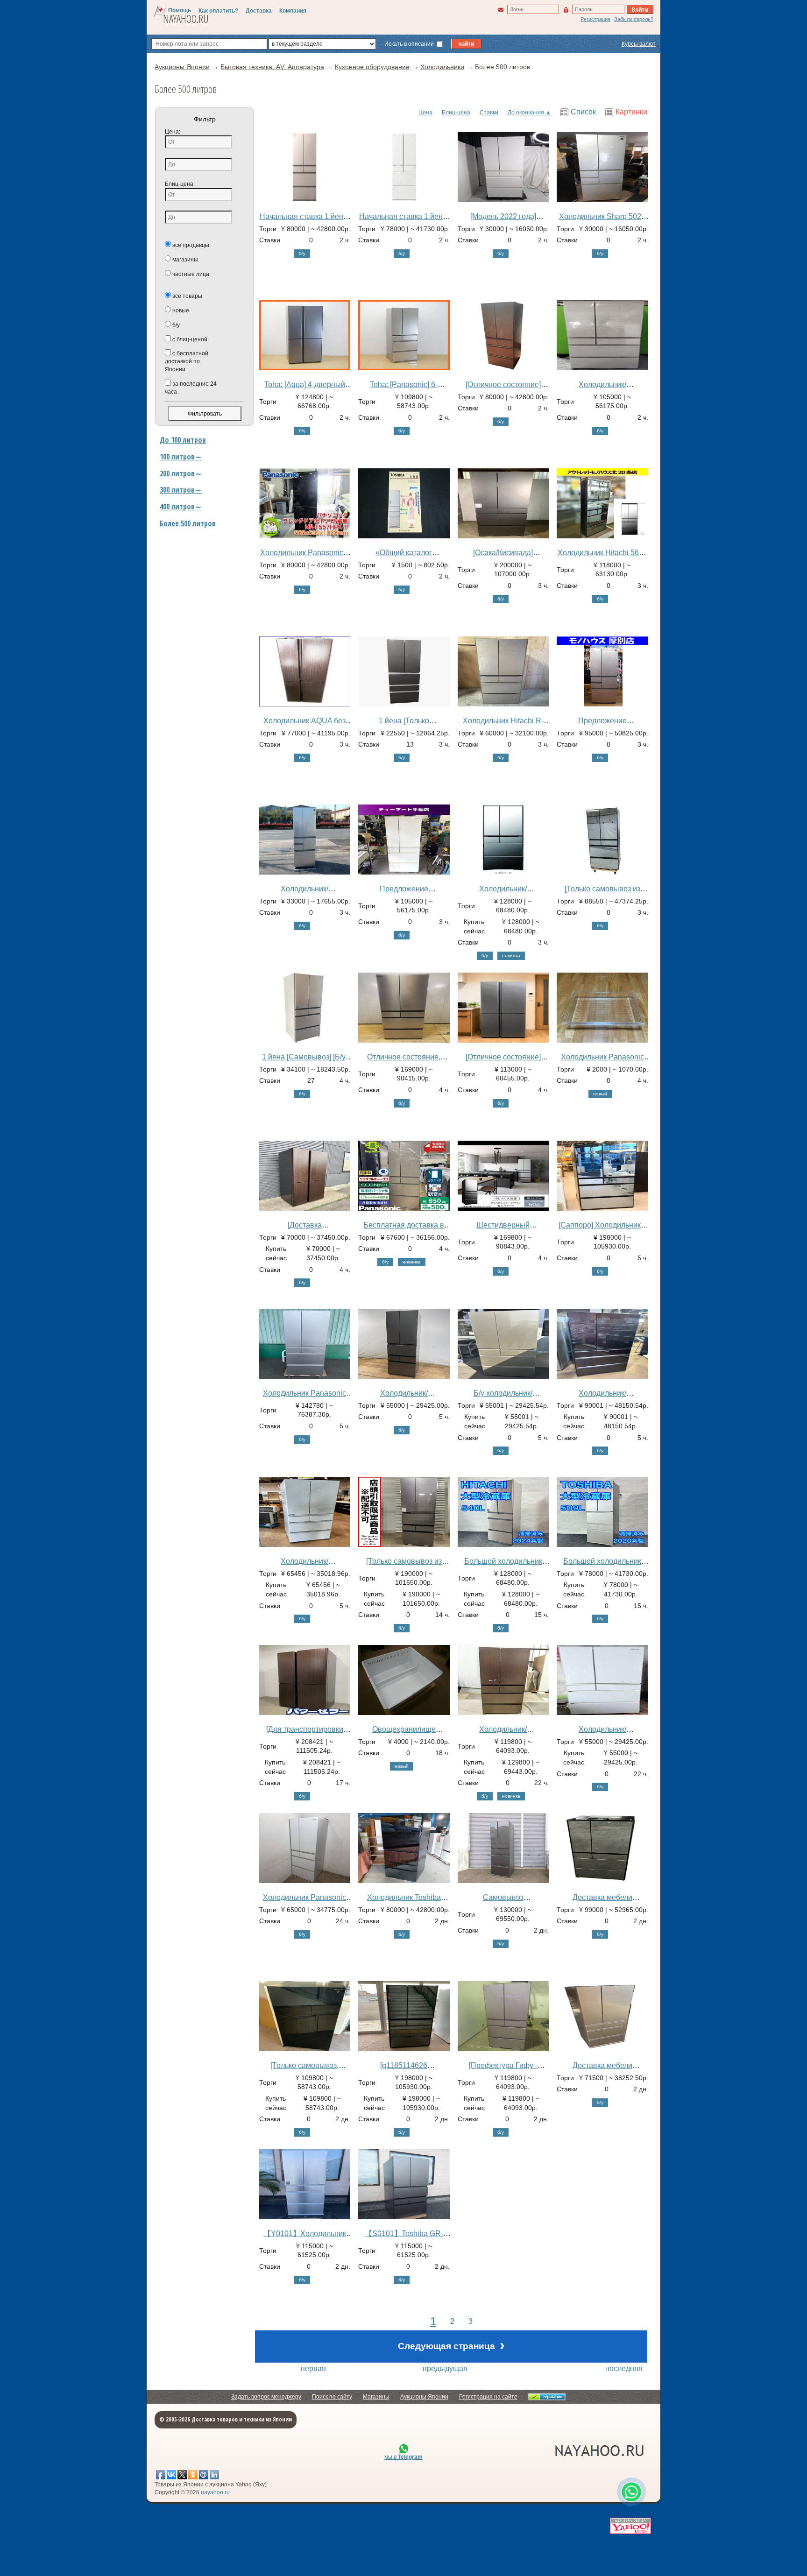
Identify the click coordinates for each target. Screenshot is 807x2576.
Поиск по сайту (332, 2397)
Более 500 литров (188, 523)
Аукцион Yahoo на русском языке (548, 2450)
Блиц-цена (456, 113)
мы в (403, 2457)
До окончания (526, 113)
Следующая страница (451, 2345)
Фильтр (205, 119)
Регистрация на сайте (488, 2397)
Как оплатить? (218, 11)
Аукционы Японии (424, 2397)
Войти (640, 9)
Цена (425, 113)
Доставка (259, 11)
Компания (293, 11)
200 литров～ (181, 473)
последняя (624, 2368)
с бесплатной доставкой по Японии (187, 361)
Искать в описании (410, 44)
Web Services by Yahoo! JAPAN (630, 2526)
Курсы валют (639, 44)
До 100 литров (183, 440)
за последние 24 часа (191, 388)
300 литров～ (181, 490)
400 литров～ (181, 507)
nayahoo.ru (215, 2492)
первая (313, 2368)
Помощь (180, 10)
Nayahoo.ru (186, 19)
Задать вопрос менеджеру (266, 2397)
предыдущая (445, 2368)
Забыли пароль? (634, 19)
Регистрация (595, 19)
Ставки (489, 113)
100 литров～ (181, 457)
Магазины (376, 2397)
